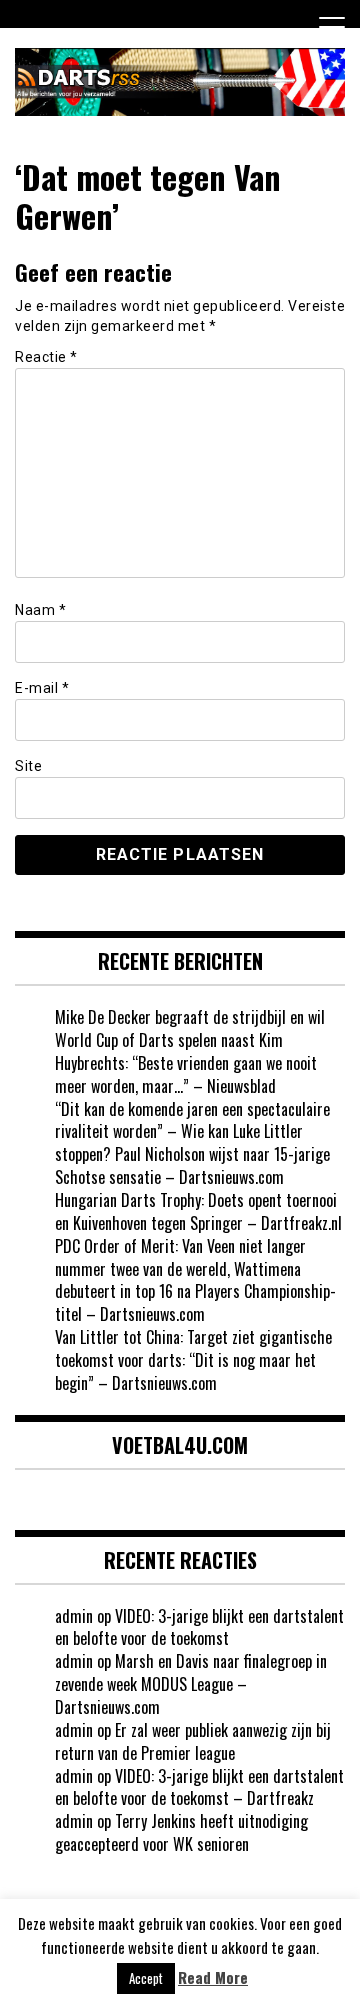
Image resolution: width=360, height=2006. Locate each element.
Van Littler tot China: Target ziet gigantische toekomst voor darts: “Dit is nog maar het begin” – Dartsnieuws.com (193, 1360)
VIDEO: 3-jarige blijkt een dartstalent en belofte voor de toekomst (199, 1627)
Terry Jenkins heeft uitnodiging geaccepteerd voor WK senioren (181, 1832)
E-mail (42, 688)
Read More (213, 1977)
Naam (40, 610)
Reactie (46, 357)
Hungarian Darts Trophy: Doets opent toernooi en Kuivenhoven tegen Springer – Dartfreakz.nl (198, 1211)
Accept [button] (146, 1978)
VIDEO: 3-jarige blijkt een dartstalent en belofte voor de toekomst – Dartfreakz (199, 1787)
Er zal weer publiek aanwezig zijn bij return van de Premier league (193, 1741)
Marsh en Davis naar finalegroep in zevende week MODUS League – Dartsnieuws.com (191, 1684)
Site (28, 766)
